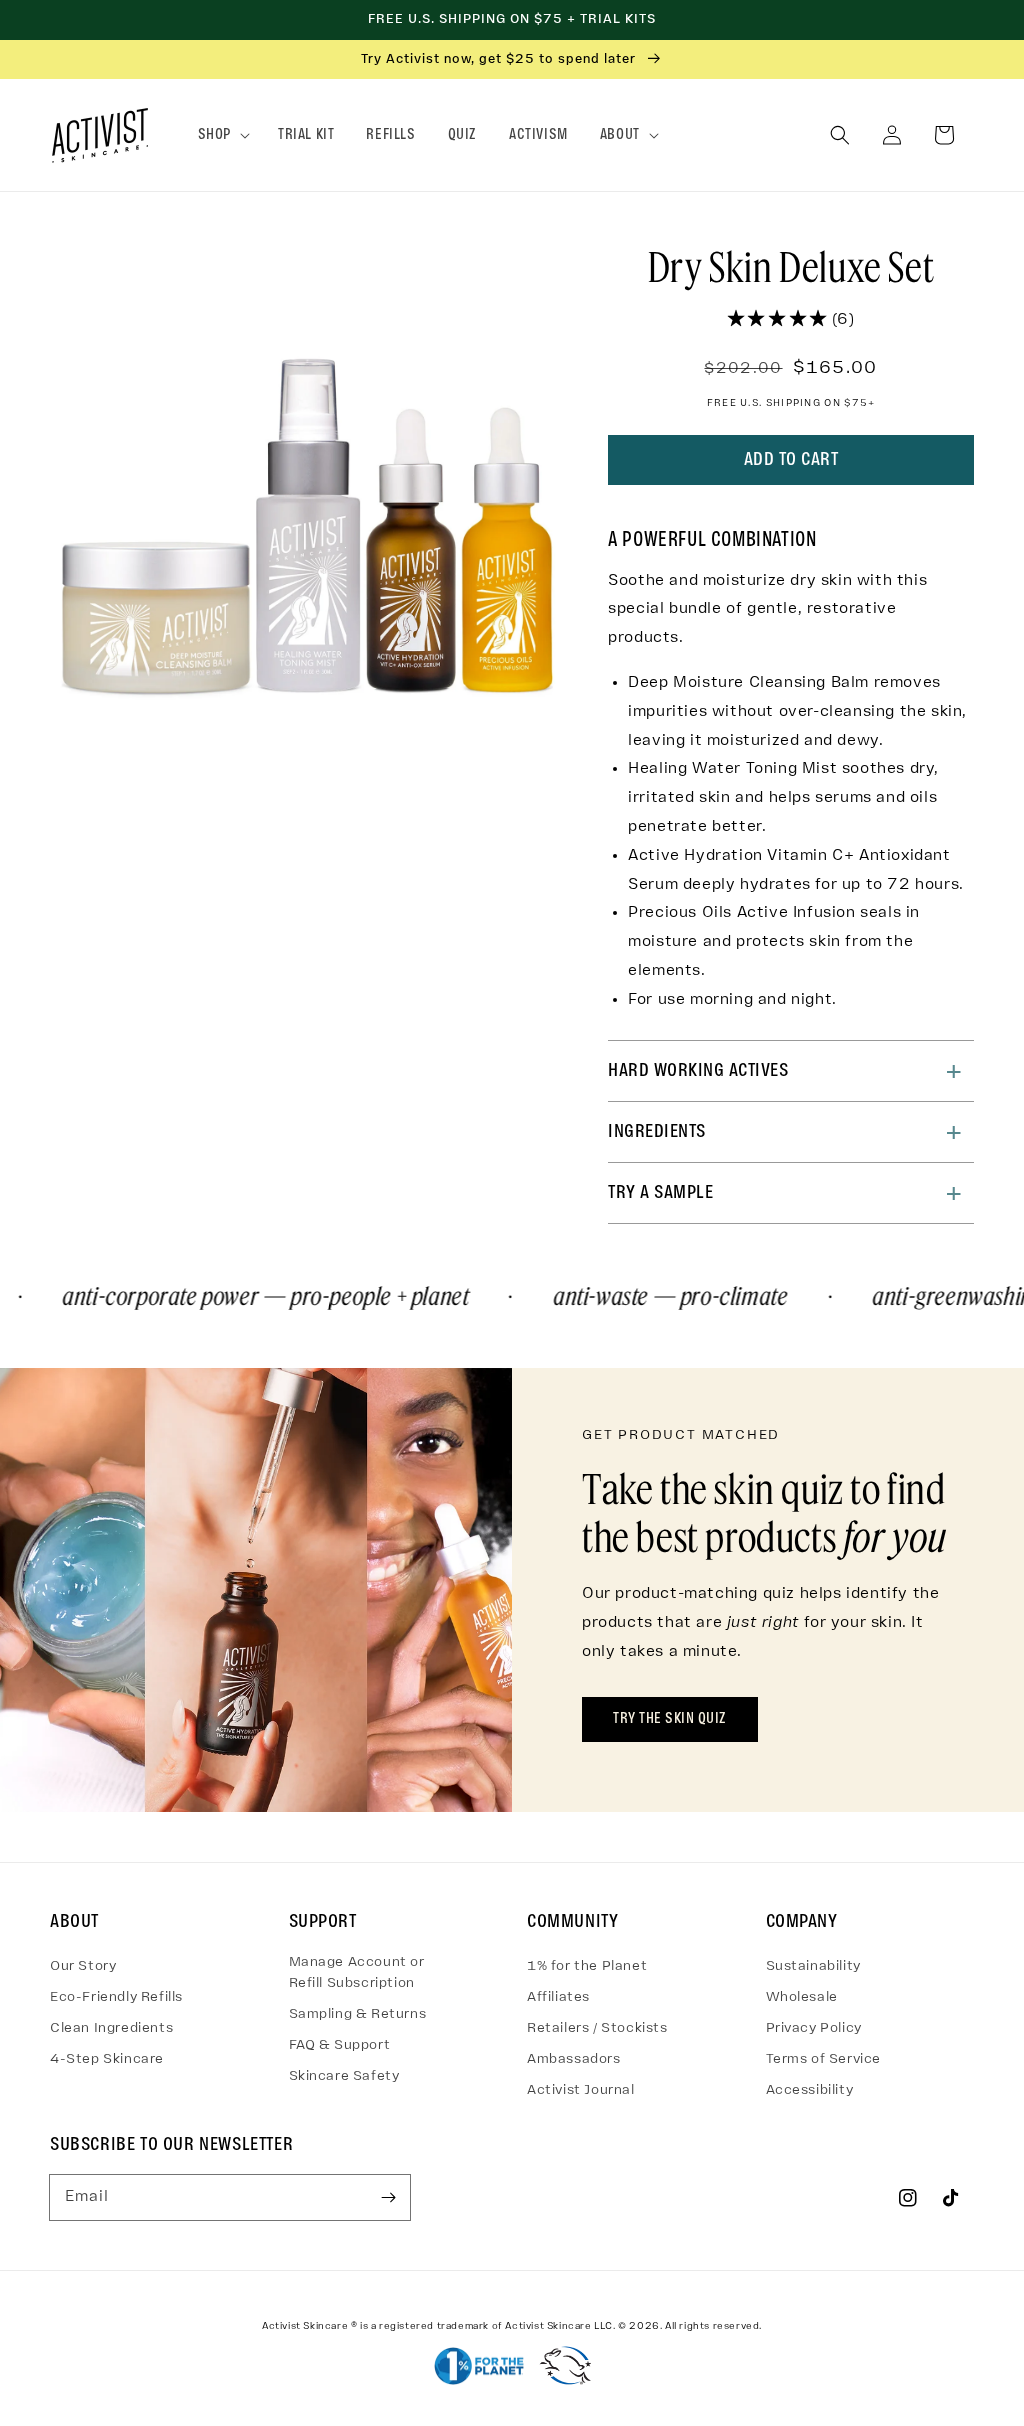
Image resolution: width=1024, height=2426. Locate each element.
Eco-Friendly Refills (116, 1997)
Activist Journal (581, 2090)
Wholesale (802, 1997)
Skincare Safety (344, 2076)
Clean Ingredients (111, 2028)
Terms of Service (824, 2059)
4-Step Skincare (107, 2059)
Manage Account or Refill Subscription (357, 1973)
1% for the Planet (587, 1966)
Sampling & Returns (358, 2014)
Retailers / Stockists (597, 2028)
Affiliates (558, 1997)
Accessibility (810, 2090)
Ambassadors (574, 2059)
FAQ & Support (340, 2045)
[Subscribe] (388, 2197)
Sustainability (813, 1966)
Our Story (83, 1966)
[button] (222, 135)
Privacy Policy (814, 2028)
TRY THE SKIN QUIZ (670, 1719)
